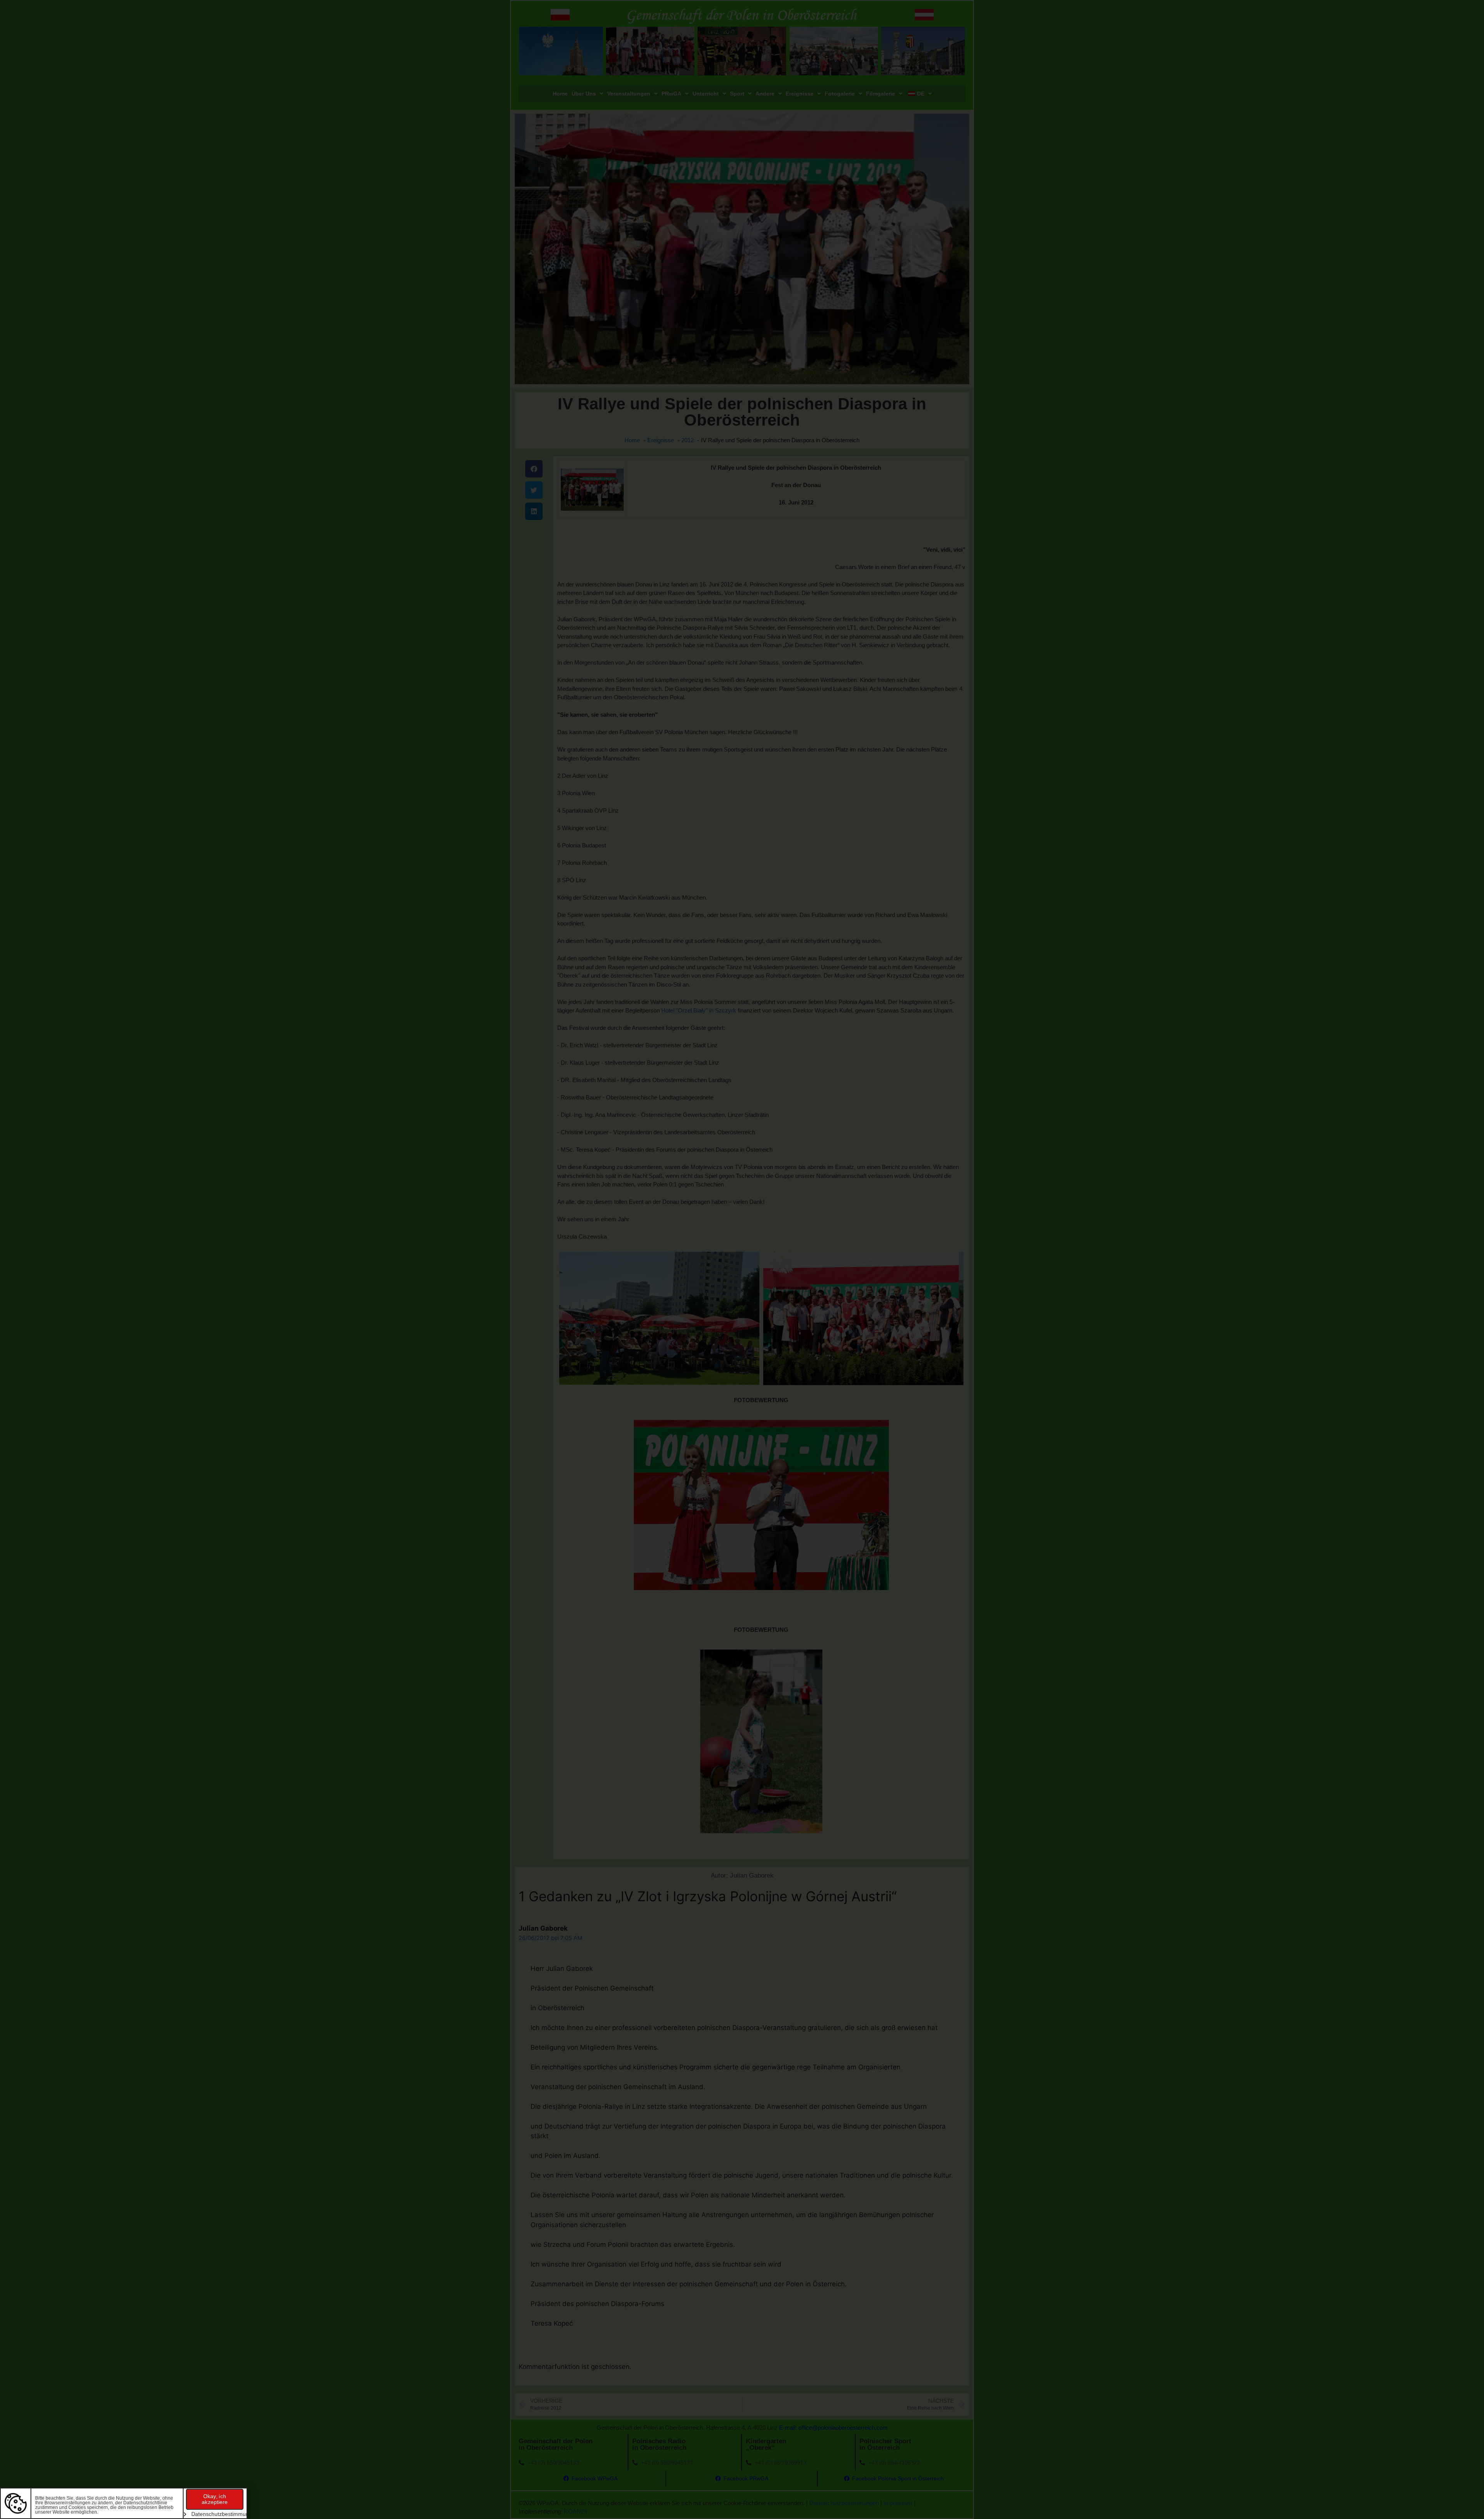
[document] (742, 1259)
